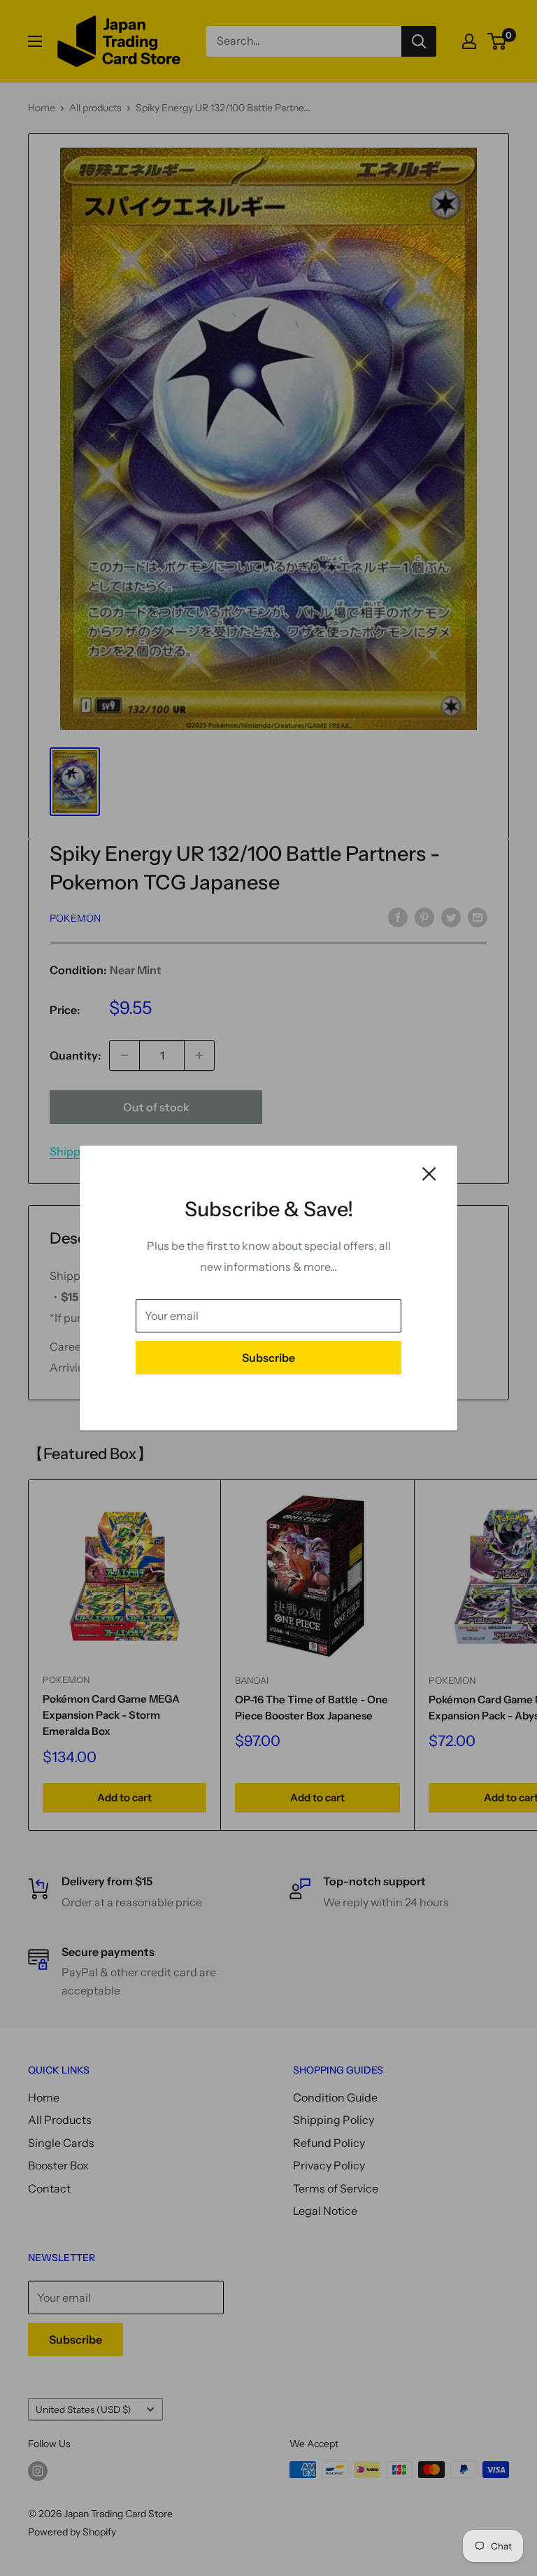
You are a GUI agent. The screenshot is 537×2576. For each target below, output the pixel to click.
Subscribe (268, 1358)
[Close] (429, 1173)
